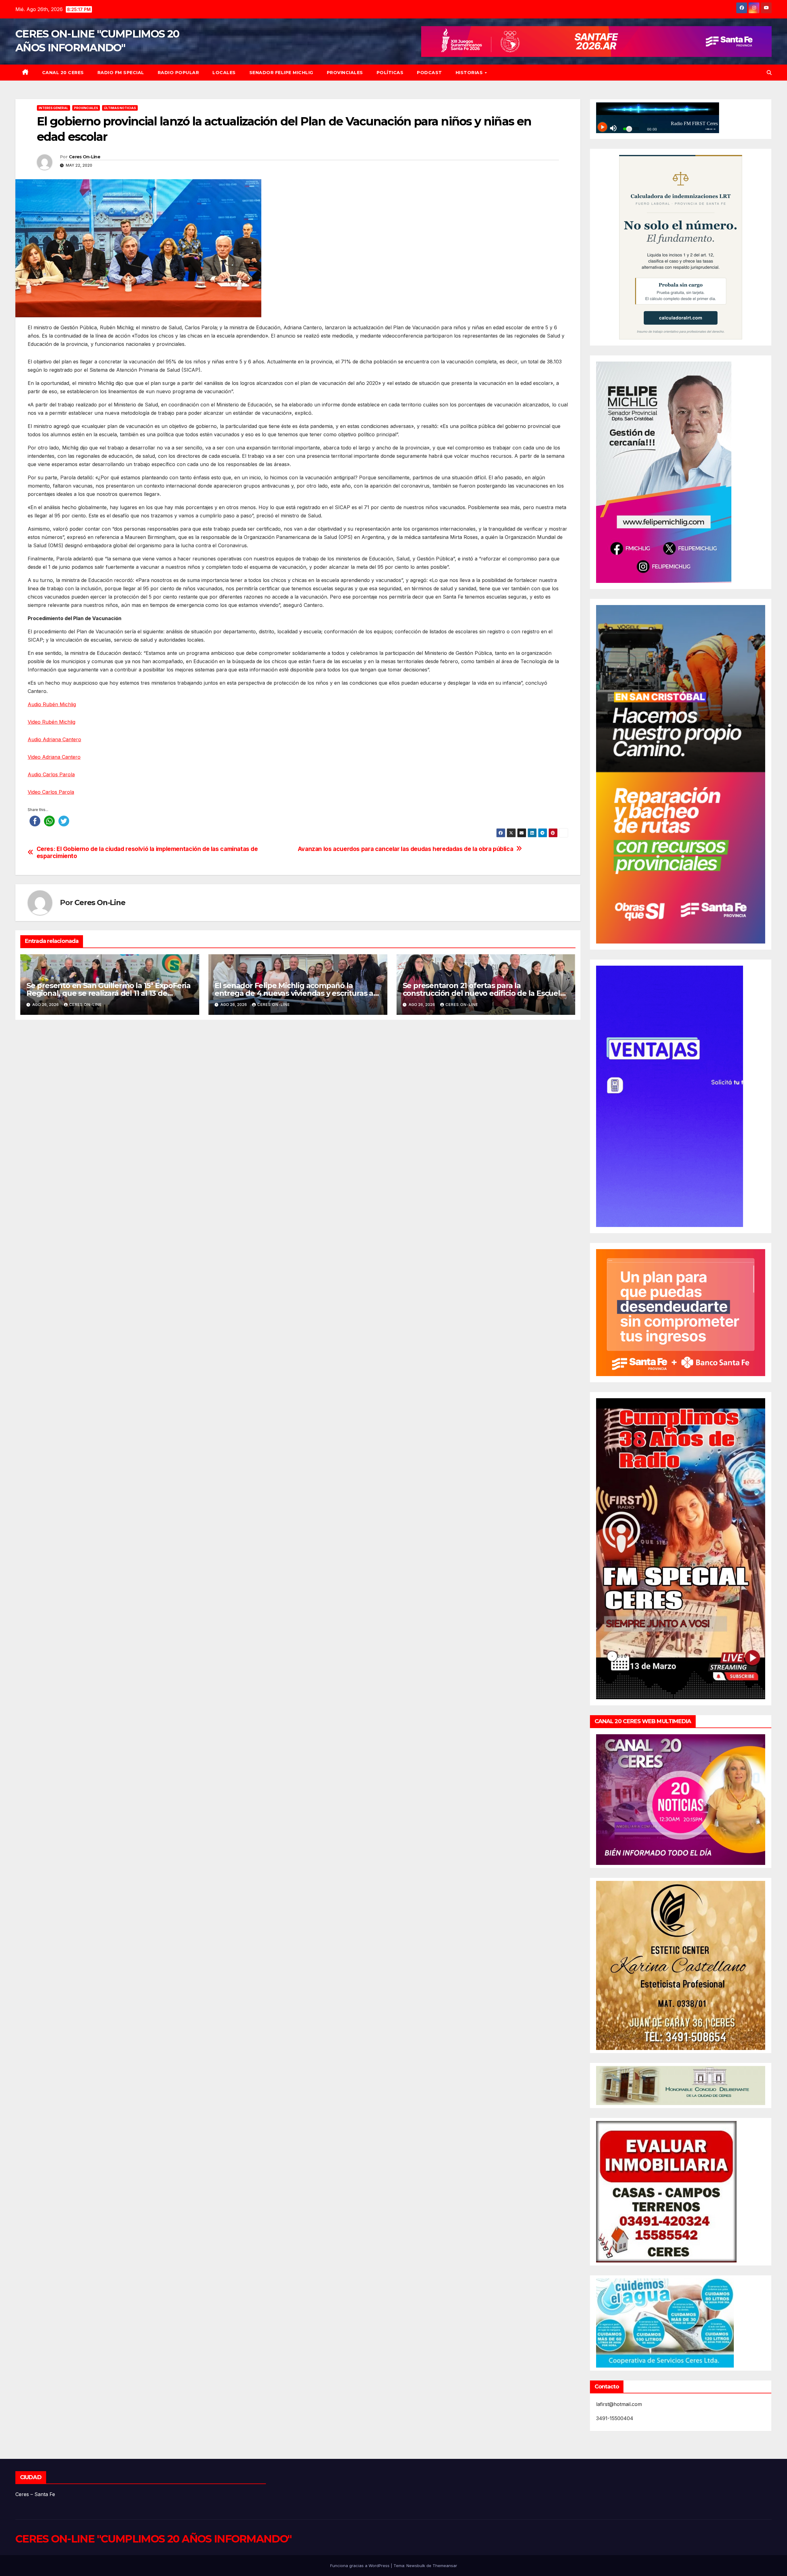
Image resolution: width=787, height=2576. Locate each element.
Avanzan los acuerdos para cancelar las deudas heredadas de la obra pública (406, 849)
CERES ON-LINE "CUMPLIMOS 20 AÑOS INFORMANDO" (153, 2539)
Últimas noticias (120, 108)
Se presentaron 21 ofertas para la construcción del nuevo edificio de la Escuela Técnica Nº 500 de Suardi (484, 993)
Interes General (53, 108)
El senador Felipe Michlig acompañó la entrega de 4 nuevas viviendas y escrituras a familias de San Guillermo (294, 993)
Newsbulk (416, 2566)
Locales (224, 73)
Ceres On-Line (85, 157)
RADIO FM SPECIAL (121, 73)
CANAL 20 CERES (63, 73)
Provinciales (345, 73)
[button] (769, 73)
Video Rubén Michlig (51, 722)
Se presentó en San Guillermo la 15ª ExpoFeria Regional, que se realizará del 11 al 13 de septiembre (109, 993)
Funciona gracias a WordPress (360, 2566)
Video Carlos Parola (51, 792)
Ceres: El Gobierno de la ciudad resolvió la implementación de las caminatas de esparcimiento (147, 853)
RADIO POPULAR (178, 73)
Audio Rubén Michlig (52, 704)
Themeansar (445, 2566)
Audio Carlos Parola (51, 774)
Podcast (429, 73)
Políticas (390, 73)
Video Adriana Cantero (54, 757)
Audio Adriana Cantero (54, 739)
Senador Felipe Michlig (281, 73)
